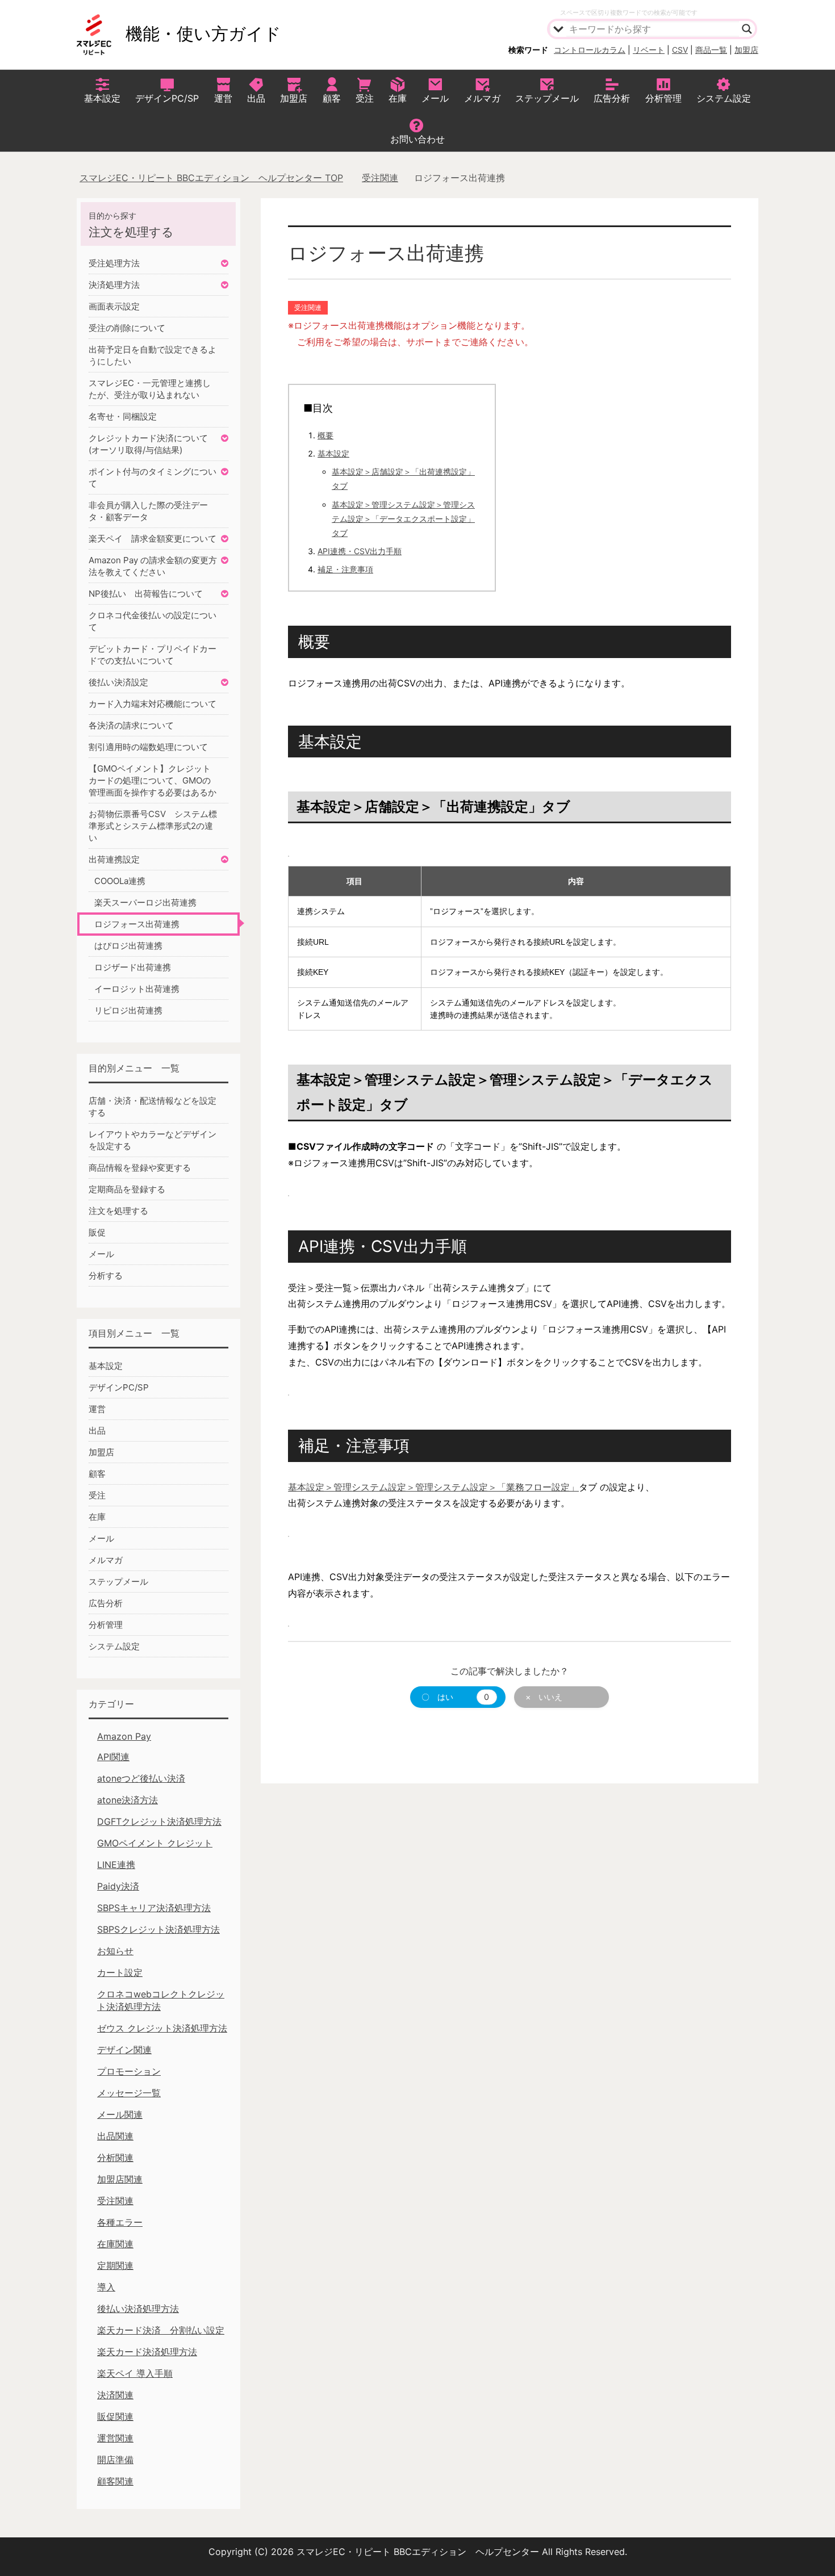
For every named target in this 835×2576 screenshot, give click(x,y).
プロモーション (129, 2071)
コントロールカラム (590, 50)
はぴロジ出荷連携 (128, 946)
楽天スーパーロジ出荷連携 (145, 902)
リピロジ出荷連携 (128, 1010)
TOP (218, 178)
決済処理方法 (114, 285)
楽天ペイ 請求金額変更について (153, 539)
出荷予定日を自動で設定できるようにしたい (153, 355)
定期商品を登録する (127, 1189)
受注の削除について (127, 328)
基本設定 (102, 98)
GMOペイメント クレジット (155, 1843)
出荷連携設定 (114, 859)
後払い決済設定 (118, 682)
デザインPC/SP (167, 98)
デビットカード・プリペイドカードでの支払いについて (153, 655)
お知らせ (115, 1951)
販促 (97, 1232)
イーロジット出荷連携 (137, 989)
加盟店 (746, 50)
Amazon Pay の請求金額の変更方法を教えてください (153, 566)
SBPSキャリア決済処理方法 (154, 1908)
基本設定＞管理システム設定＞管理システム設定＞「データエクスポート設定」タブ (403, 519)
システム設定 (724, 98)
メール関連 (120, 2114)
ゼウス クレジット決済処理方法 (162, 2028)
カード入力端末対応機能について (153, 704)
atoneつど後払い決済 (141, 1778)
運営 (223, 98)
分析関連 (115, 2158)
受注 (365, 98)
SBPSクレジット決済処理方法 (158, 1929)
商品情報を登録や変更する (140, 1168)
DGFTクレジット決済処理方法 (159, 1821)
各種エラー (120, 2222)
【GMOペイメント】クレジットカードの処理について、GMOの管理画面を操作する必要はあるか (153, 780)
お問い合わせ (417, 139)
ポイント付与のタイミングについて (153, 477)
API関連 (113, 1757)
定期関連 (115, 2265)
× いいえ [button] (544, 1697)
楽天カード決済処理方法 (147, 2352)
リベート (649, 50)
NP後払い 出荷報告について (146, 594)
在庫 (398, 98)
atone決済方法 (128, 1800)
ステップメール (547, 98)
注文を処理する (118, 1211)
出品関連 (115, 2136)
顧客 (332, 98)
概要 (325, 435)
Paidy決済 (118, 1886)
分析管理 (663, 98)
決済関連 (115, 2395)
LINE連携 (116, 1865)
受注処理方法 (114, 263)
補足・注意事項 (345, 569)
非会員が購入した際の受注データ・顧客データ (148, 511)
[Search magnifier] (747, 29)
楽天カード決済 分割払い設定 (161, 2330)
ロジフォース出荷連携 (137, 924)
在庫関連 (115, 2244)
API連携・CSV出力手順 (360, 551)
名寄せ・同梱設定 (123, 416)
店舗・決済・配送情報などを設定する (153, 1107)
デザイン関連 (124, 2050)
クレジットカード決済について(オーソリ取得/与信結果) (148, 444)
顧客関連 (115, 2481)
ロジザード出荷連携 (133, 967)
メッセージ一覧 (129, 2093)
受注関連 (308, 307)
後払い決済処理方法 (138, 2309)
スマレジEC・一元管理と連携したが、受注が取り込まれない (150, 389)
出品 (256, 98)
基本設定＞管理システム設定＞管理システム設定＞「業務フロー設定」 (433, 1487)
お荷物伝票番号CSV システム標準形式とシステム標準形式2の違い (153, 826)
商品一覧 (711, 50)
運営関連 (115, 2438)
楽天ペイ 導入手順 (135, 2373)
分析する (106, 1276)
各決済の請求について (131, 725)
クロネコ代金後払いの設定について (153, 621)
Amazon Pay (124, 1736)
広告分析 (612, 98)
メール (435, 98)
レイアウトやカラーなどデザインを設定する (153, 1140)
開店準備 (115, 2460)
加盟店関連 (120, 2179)
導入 (106, 2287)
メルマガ (482, 98)
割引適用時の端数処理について (148, 747)
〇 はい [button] (455, 1697)
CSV (680, 50)
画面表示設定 (114, 306)
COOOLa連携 (120, 881)
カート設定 (120, 1972)
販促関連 (115, 2416)
